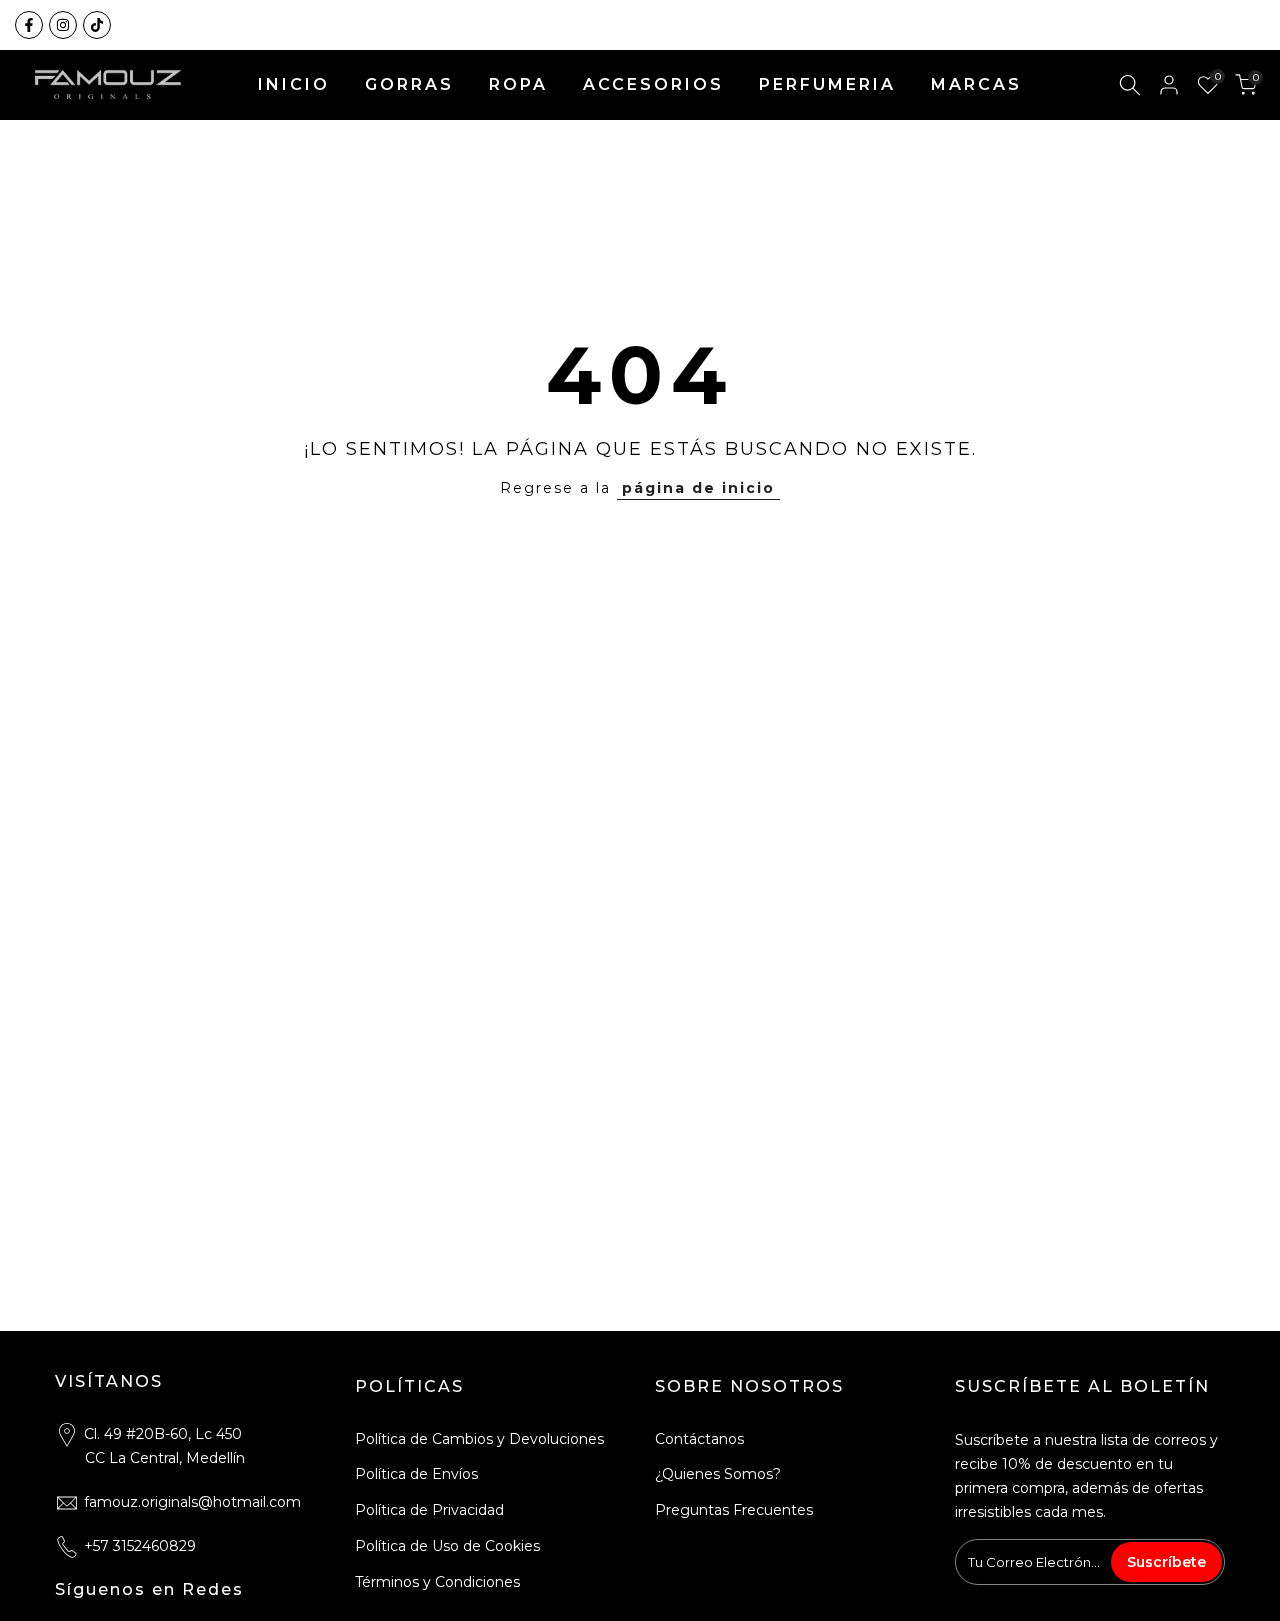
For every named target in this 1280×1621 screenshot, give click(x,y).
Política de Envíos (416, 1474)
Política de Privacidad (429, 1510)
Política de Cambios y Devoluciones (479, 1439)
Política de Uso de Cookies (447, 1546)
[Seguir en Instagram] (63, 25)
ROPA (518, 84)
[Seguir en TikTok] (97, 25)
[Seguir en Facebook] (29, 25)
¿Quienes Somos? (718, 1474)
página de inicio (698, 488)
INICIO (294, 84)
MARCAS (976, 84)
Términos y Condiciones (437, 1582)
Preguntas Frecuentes (734, 1510)
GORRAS (409, 84)
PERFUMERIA (827, 84)
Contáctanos (699, 1439)
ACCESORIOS (653, 84)
